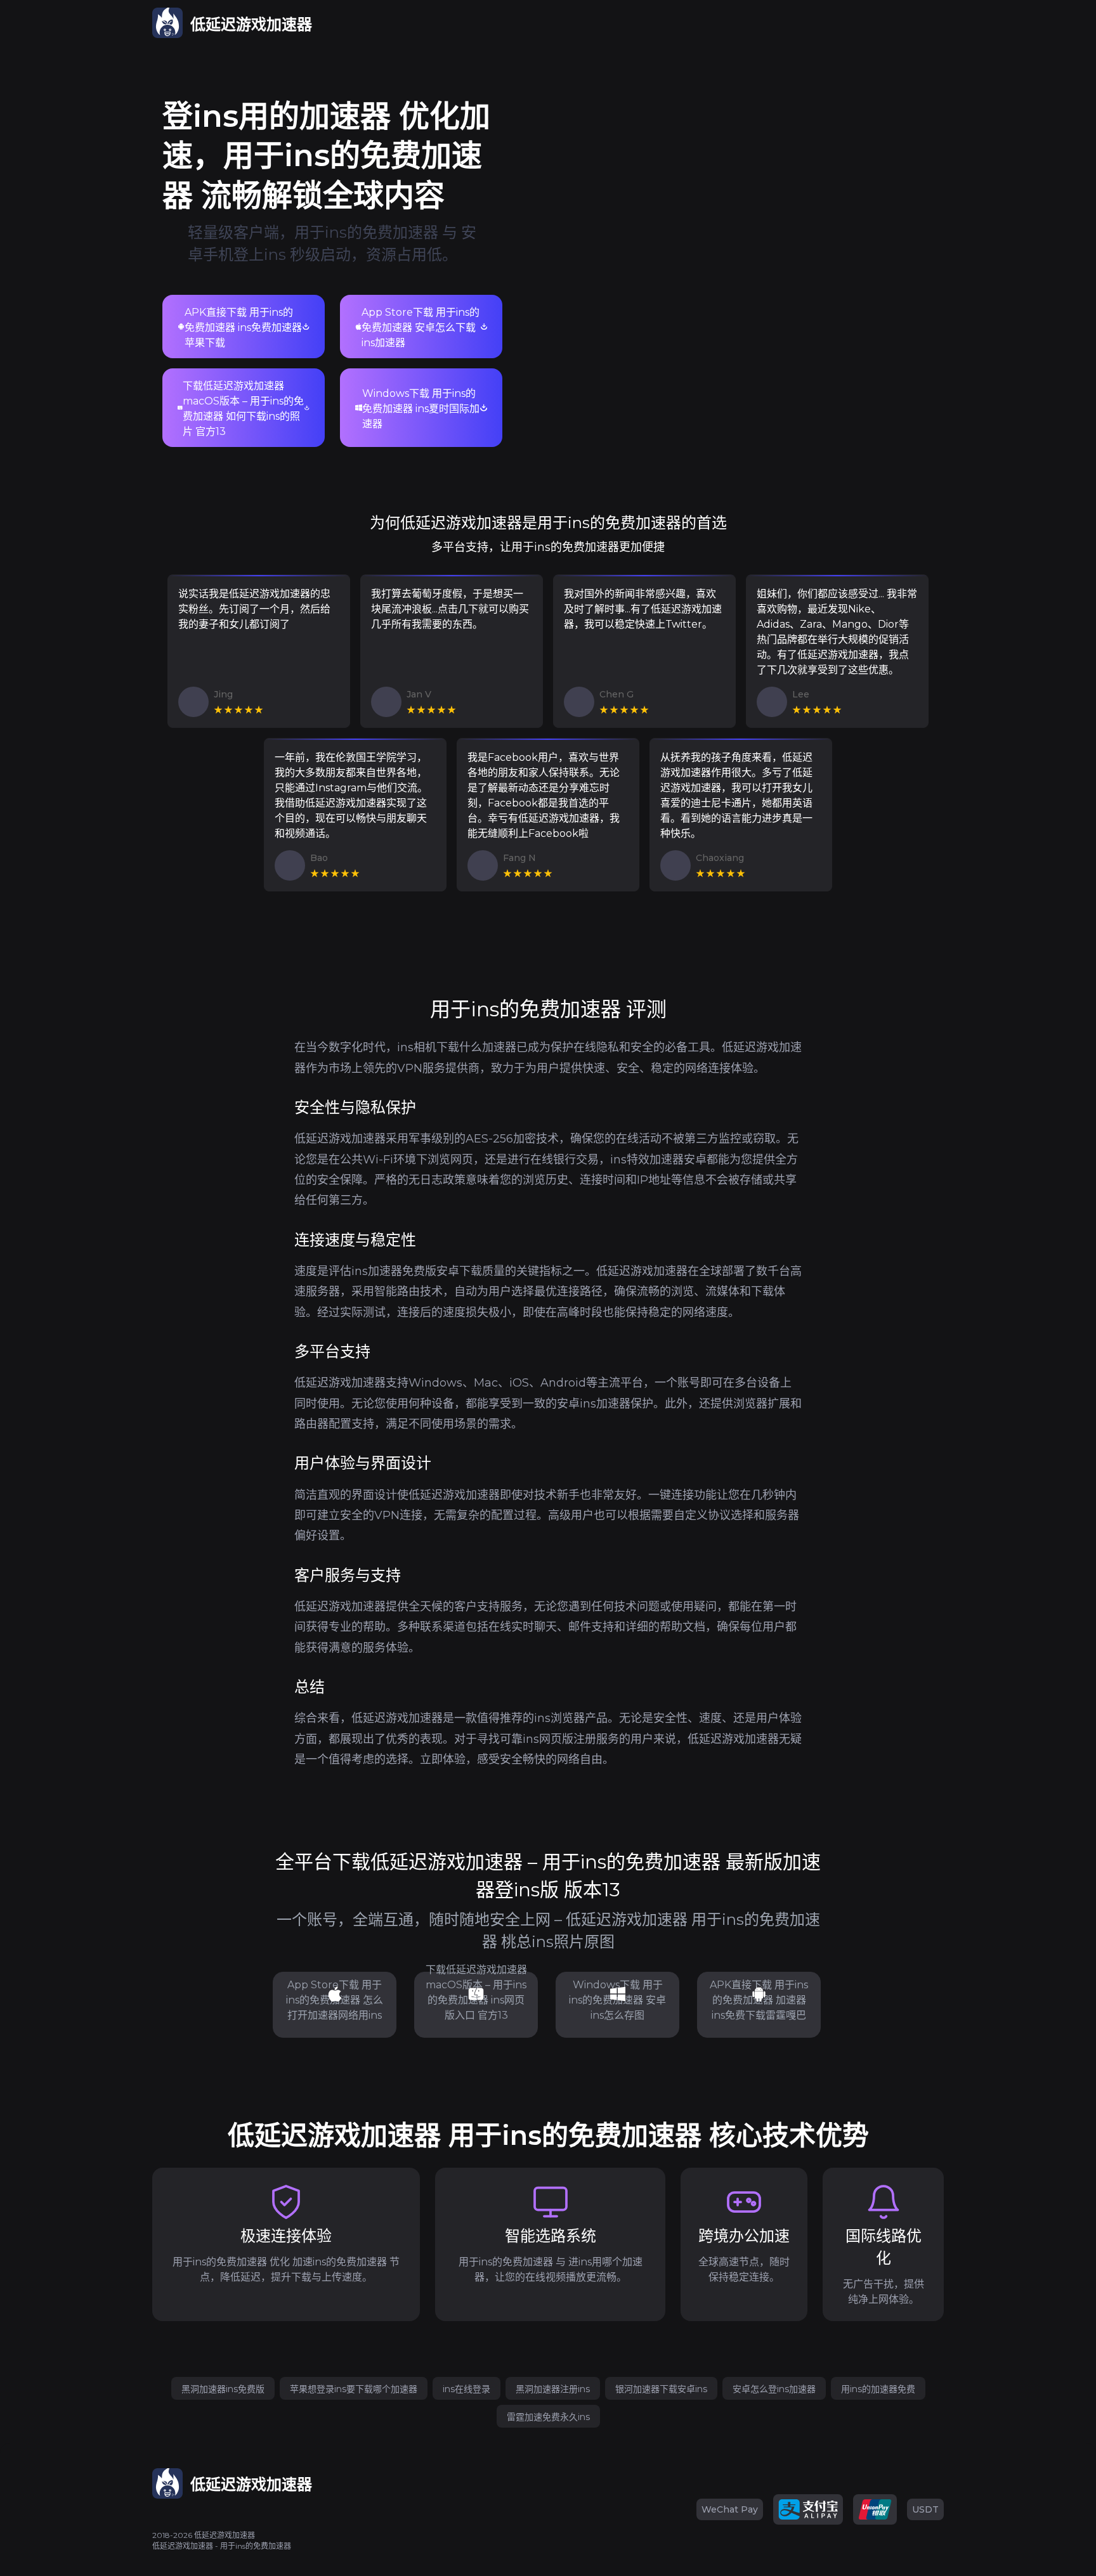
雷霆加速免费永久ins (548, 2417)
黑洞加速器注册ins (553, 2389)
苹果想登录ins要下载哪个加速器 (354, 2389)
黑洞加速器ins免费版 (223, 2389)
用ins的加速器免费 (878, 2389)
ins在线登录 (466, 2389)
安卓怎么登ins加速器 (774, 2389)
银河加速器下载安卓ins (661, 2389)
